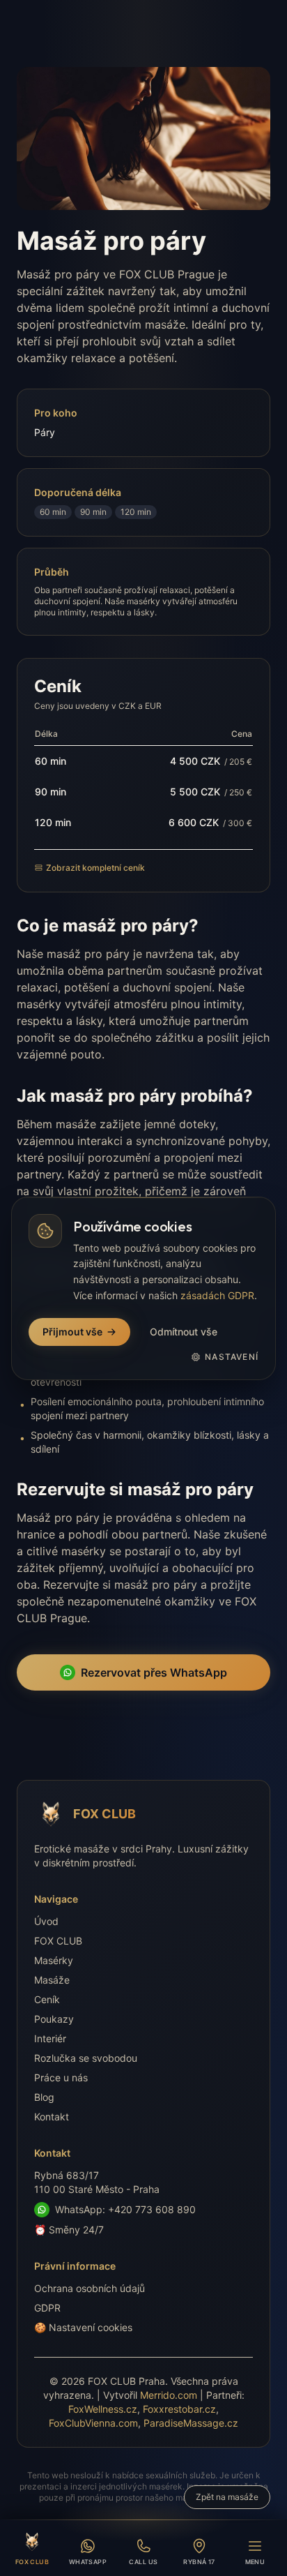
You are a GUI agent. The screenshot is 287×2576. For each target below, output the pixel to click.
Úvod (46, 1921)
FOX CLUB (58, 1941)
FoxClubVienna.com (93, 2423)
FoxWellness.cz (103, 2409)
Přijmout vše (72, 1332)
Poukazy (54, 2019)
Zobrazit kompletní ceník (95, 868)
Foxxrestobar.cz (179, 2409)
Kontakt (52, 2117)
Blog (44, 2097)
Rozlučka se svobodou (86, 2058)
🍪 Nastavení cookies (83, 2327)
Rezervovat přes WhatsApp (154, 1672)
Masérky (54, 1960)
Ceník (47, 1999)
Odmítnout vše (184, 1332)
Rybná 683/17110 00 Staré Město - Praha (97, 2182)
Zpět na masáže (227, 2497)
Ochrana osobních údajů (90, 2288)
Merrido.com (169, 2395)
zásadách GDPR (217, 1295)
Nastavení (232, 1357)
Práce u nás (61, 2077)
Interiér (50, 2038)
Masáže (52, 1980)
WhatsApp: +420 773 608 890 (125, 2209)
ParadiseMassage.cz (191, 2423)
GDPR (47, 2308)
